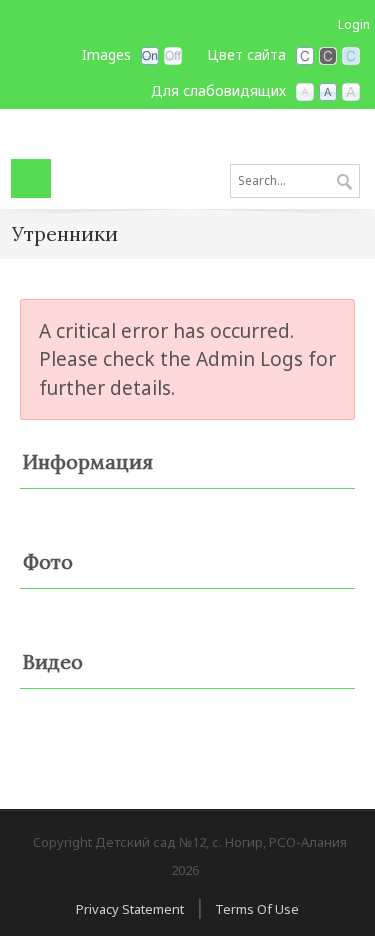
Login (354, 24)
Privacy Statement (130, 909)
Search (344, 183)
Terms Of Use (257, 909)
